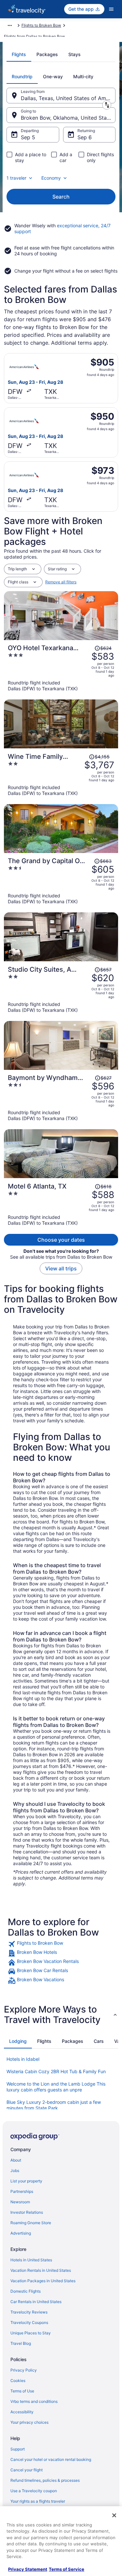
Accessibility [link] (22, 2412)
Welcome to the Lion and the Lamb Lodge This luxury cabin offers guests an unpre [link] (56, 2087)
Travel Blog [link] (21, 2343)
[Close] (114, 2515)
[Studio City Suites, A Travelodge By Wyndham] (61, 989)
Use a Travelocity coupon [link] (34, 2491)
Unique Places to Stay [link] (31, 2333)
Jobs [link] (15, 2171)
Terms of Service (67, 2569)
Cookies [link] (18, 2381)
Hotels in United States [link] (31, 2260)
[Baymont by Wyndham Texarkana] (61, 1098)
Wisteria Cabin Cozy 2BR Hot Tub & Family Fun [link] (56, 2071)
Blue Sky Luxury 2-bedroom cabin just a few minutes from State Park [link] (54, 2105)
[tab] (19, 54)
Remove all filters (61, 582)
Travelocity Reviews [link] (29, 2312)
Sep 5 (28, 137)
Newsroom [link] (20, 2202)
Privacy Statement (28, 2569)
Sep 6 (85, 137)
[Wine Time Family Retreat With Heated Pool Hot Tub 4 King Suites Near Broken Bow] (61, 774)
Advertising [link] (21, 2233)
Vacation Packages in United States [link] (43, 2281)
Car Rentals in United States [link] (36, 2302)
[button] (61, 2014)
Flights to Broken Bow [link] (41, 25)
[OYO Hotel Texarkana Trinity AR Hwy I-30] (61, 668)
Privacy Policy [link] (24, 2370)
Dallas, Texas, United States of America (68, 98)
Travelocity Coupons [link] (29, 2322)
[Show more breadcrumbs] (10, 25)
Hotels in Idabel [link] (23, 2059)
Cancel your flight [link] (27, 2470)
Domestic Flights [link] (26, 2291)
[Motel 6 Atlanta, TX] (61, 1204)
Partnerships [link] (22, 2191)
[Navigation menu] (111, 9)
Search (61, 197)
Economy (51, 178)
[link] (61, 1944)
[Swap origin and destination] (107, 105)
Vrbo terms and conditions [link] (34, 2401)
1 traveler (16, 178)
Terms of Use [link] (22, 2391)
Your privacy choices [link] (29, 2422)
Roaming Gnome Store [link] (31, 2223)
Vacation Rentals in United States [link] (41, 2270)
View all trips (61, 1268)
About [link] (16, 2160)
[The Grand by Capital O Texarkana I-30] (61, 881)
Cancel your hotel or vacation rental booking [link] (51, 2459)
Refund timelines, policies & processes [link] (45, 2480)
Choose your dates (61, 1240)
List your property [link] (26, 2181)
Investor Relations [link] (27, 2212)
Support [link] (18, 2449)
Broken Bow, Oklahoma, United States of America (68, 118)
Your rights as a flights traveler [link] (38, 2501)
